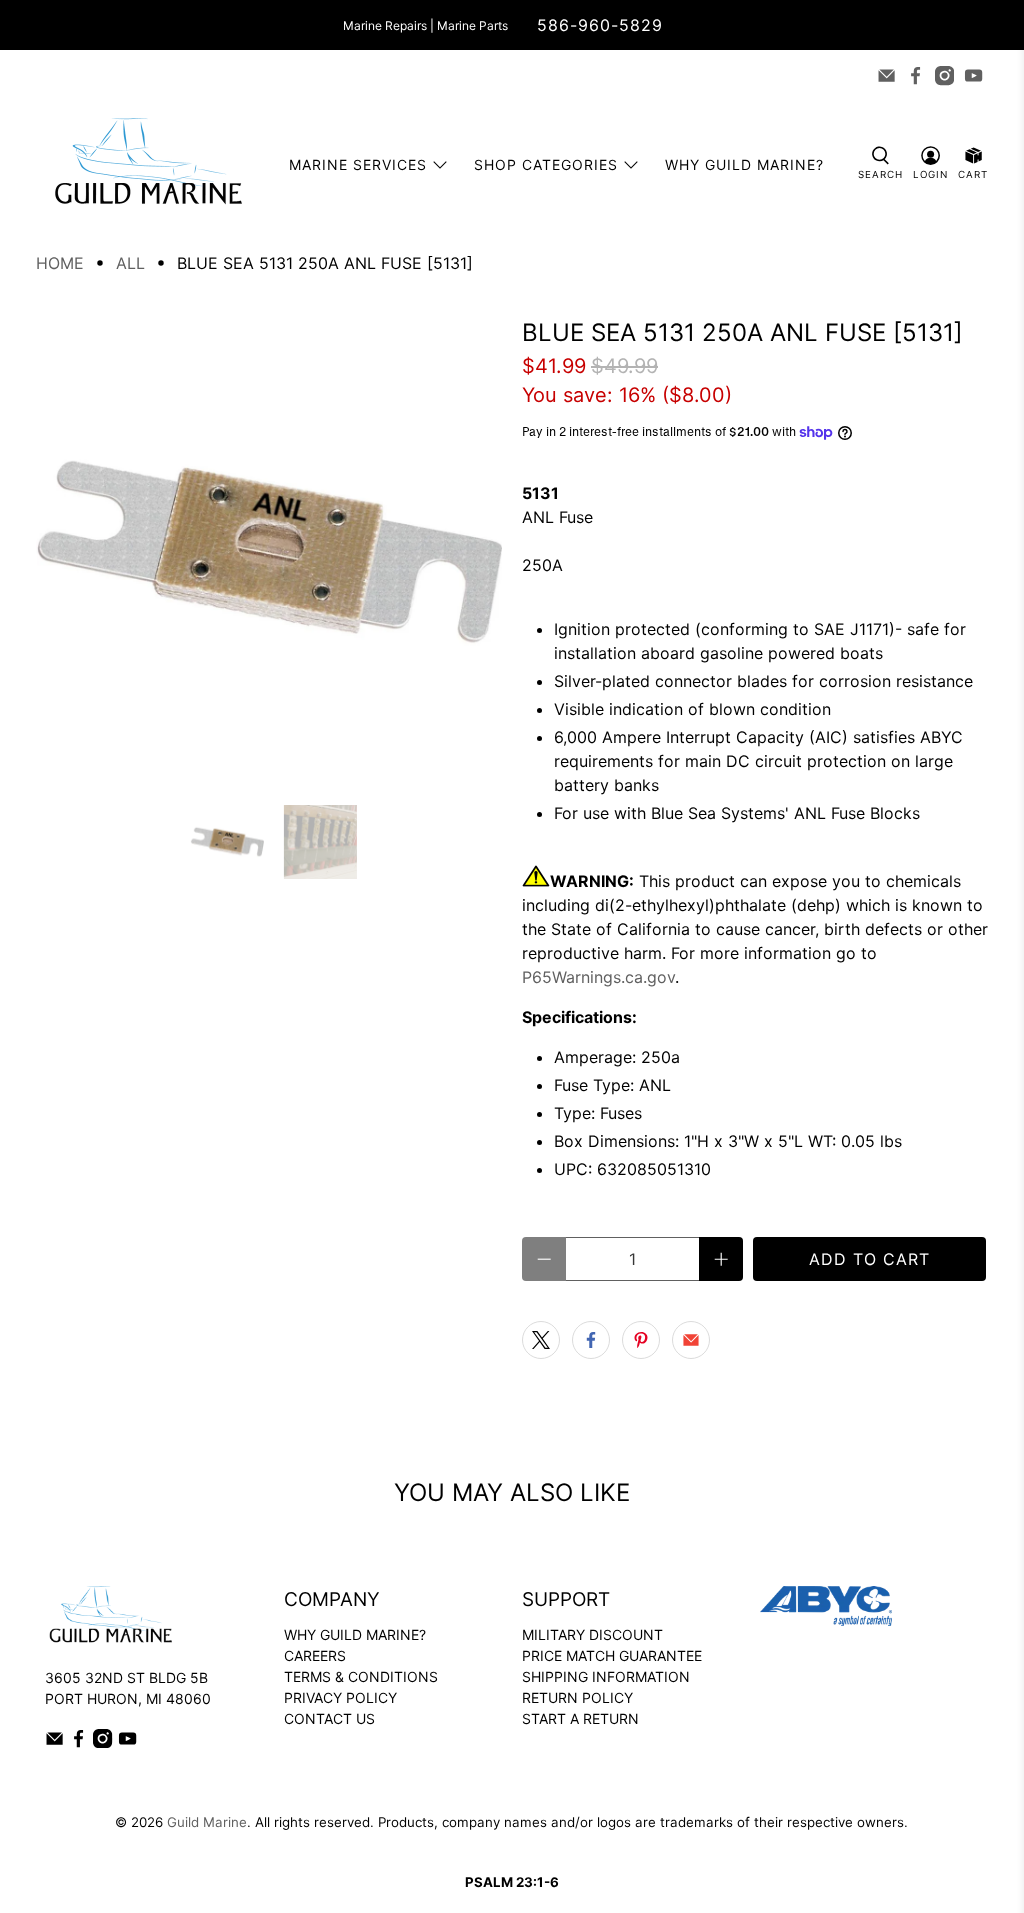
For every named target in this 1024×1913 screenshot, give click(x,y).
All (130, 263)
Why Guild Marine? (744, 164)
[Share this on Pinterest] (641, 1340)
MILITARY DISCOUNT (592, 1634)
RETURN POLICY (577, 1697)
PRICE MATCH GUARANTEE (612, 1655)
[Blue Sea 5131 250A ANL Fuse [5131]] (269, 552)
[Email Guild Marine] (886, 75)
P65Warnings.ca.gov (598, 977)
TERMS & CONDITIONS (361, 1676)
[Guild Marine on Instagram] (944, 75)
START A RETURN (580, 1718)
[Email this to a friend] (691, 1340)
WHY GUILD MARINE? (355, 1634)
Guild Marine (207, 1822)
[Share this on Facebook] (591, 1340)
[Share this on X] (541, 1340)
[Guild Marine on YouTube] (973, 75)
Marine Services (358, 164)
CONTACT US (329, 1718)
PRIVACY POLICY (340, 1697)
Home (60, 263)
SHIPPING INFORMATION (606, 1676)
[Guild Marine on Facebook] (915, 75)
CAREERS (315, 1655)
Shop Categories (546, 164)
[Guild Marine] (148, 164)
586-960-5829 (600, 25)
